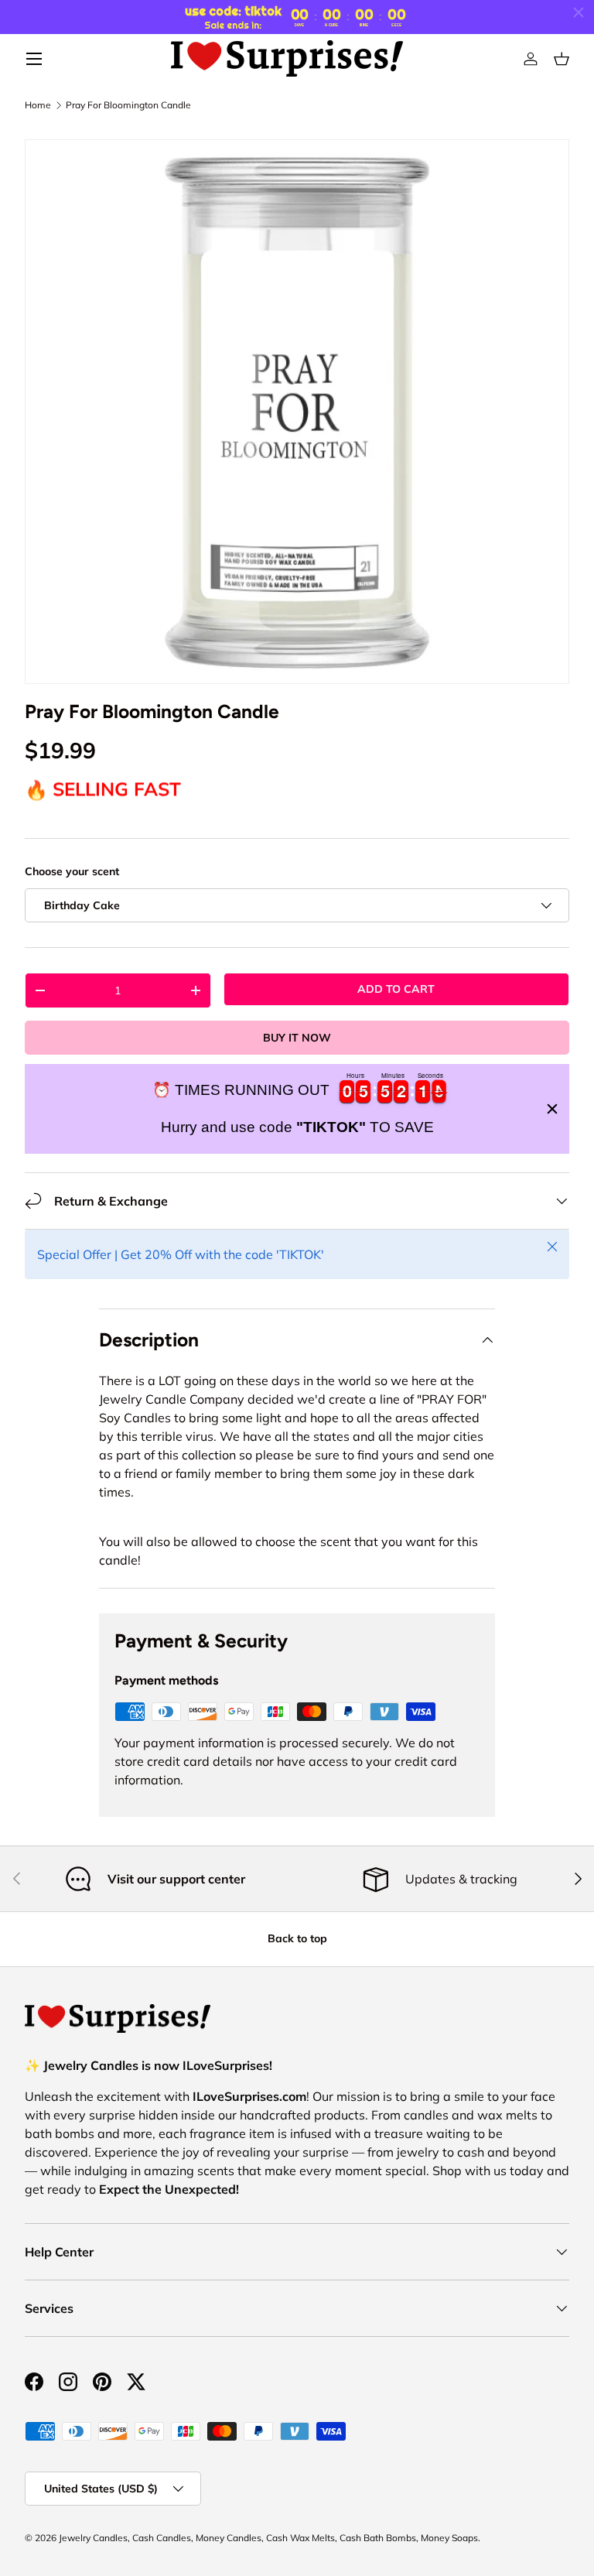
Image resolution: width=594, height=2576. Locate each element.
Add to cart (396, 989)
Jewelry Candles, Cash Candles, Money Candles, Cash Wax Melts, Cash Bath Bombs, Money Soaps (268, 2538)
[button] (562, 59)
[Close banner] (552, 1109)
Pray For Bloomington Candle (128, 105)
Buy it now (297, 1038)
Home (38, 105)
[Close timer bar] (579, 12)
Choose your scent (72, 871)
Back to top (297, 1938)
